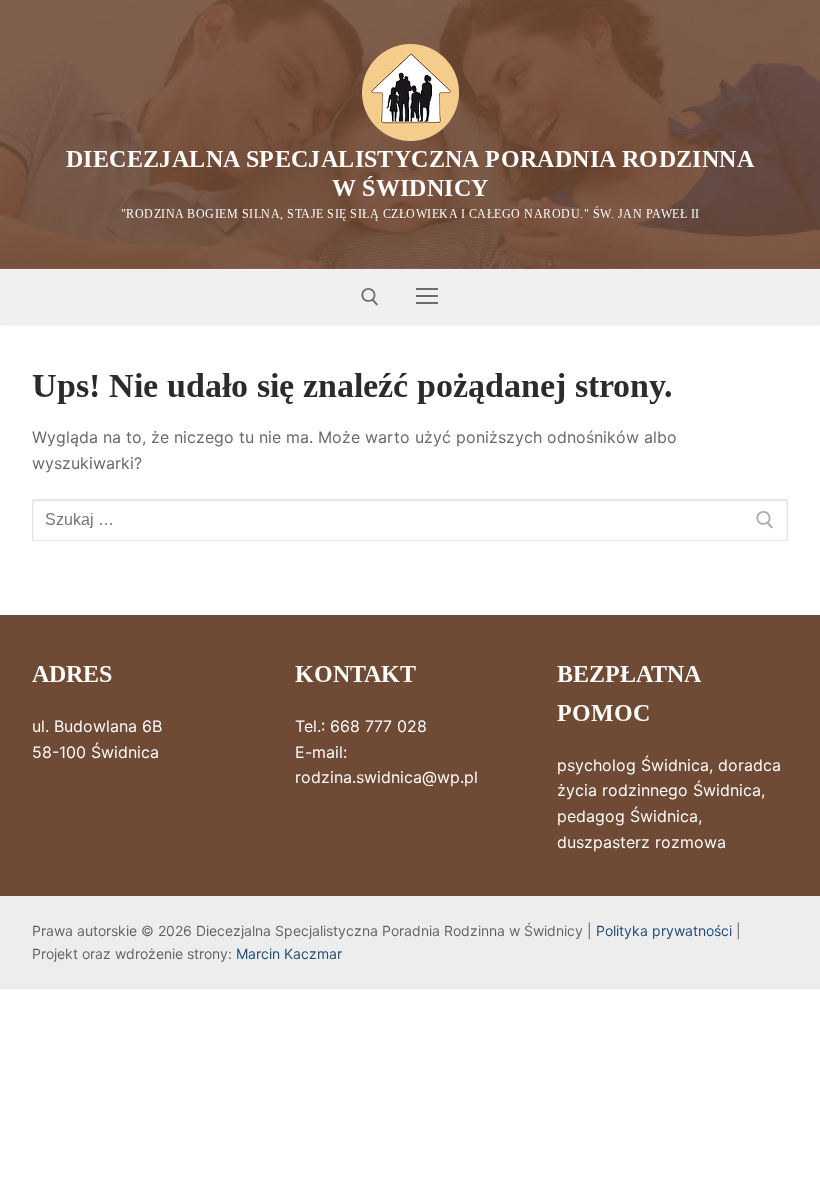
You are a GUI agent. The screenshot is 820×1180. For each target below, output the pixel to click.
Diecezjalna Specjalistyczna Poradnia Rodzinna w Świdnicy (410, 173)
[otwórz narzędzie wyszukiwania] (370, 297)
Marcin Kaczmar (289, 953)
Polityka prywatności (664, 930)
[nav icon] (427, 297)
